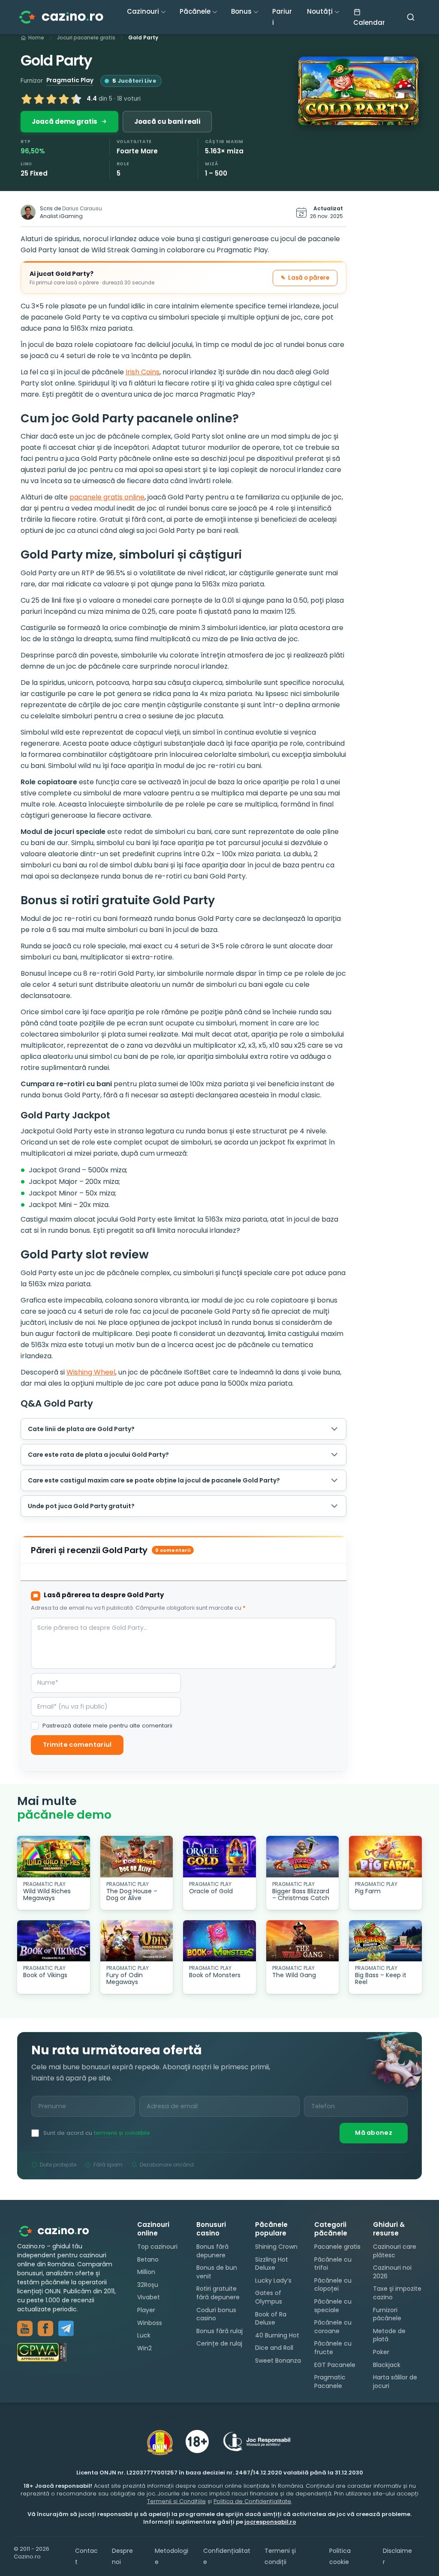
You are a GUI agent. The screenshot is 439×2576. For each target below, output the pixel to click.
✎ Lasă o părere (305, 278)
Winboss (150, 2322)
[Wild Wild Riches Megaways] (54, 1857)
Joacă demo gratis (65, 121)
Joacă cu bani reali (167, 121)
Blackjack (387, 2364)
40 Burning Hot (277, 2335)
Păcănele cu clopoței (333, 2284)
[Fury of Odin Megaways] (137, 1941)
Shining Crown (276, 2247)
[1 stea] (27, 99)
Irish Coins (143, 372)
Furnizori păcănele (387, 2314)
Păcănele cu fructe (333, 2348)
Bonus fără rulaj (219, 2331)
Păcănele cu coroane (333, 2327)
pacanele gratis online (107, 497)
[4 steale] (64, 99)
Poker (381, 2352)
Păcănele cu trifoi (333, 2263)
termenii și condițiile (122, 2133)
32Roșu (148, 2284)
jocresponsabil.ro (270, 2522)
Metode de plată (389, 2335)
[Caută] (411, 17)
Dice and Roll (274, 2348)
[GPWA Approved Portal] (69, 2352)
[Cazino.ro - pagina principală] (60, 2231)
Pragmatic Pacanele (330, 2382)
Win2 (144, 2348)
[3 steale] (51, 99)
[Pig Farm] (385, 1857)
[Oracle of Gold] (219, 1857)
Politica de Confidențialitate (252, 2501)
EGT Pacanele (335, 2364)
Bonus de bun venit (217, 2272)
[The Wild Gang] (303, 1941)
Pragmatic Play (70, 80)
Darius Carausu (82, 209)
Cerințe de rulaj (219, 2343)
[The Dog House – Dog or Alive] (137, 1857)
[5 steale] (76, 99)
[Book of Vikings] (54, 1941)
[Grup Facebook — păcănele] (45, 2328)
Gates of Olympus (269, 2297)
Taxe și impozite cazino (397, 2293)
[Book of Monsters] (219, 1941)
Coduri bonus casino (216, 2314)
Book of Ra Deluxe (271, 2318)
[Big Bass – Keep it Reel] (385, 1941)
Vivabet (149, 2297)
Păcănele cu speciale (333, 2306)
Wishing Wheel (91, 1372)
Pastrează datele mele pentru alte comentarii (107, 1726)
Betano (148, 2259)
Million (146, 2272)
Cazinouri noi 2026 (392, 2272)
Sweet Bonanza (278, 2361)
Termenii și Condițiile (176, 2501)
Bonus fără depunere (212, 2251)
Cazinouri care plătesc (395, 2251)
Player (146, 2310)
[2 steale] (39, 99)
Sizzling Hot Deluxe (272, 2263)
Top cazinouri (157, 2247)
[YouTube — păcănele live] (25, 2328)
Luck (144, 2335)
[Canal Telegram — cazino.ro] (66, 2328)
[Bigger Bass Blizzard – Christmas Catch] (303, 1857)
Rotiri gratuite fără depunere (218, 2293)
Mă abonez (374, 2133)
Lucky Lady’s (273, 2280)
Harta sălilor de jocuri (395, 2382)
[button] (358, 91)
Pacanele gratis (337, 2247)
